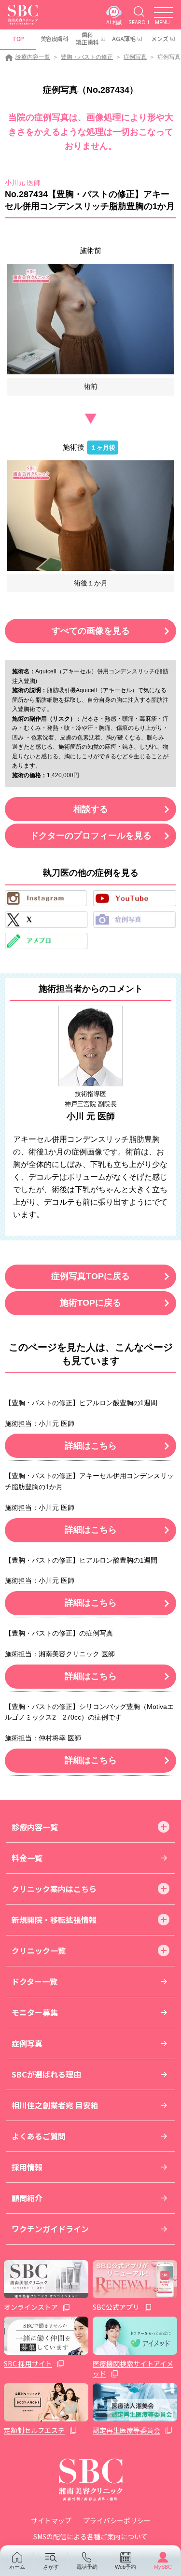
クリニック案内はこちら (54, 1889)
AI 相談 (114, 22)
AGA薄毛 (124, 38)
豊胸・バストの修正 (87, 57)
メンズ (160, 38)
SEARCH (139, 22)
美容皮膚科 (55, 38)
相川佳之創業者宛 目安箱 (55, 2105)
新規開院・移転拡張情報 (54, 1920)
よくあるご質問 (39, 2136)
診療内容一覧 (33, 57)
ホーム (17, 2567)
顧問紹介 (27, 2198)
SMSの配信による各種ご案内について (90, 2536)
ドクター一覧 (35, 1981)
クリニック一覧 (39, 1950)
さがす (51, 2567)
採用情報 (27, 2167)
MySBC (163, 2567)
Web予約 (125, 2567)
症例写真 (135, 57)
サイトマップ (51, 2520)
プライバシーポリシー (117, 2520)
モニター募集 (35, 2012)
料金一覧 (27, 1858)
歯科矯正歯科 (87, 38)
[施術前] (90, 319)
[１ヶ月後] (90, 516)
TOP (18, 38)
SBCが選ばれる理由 (46, 2074)
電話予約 (87, 2567)
